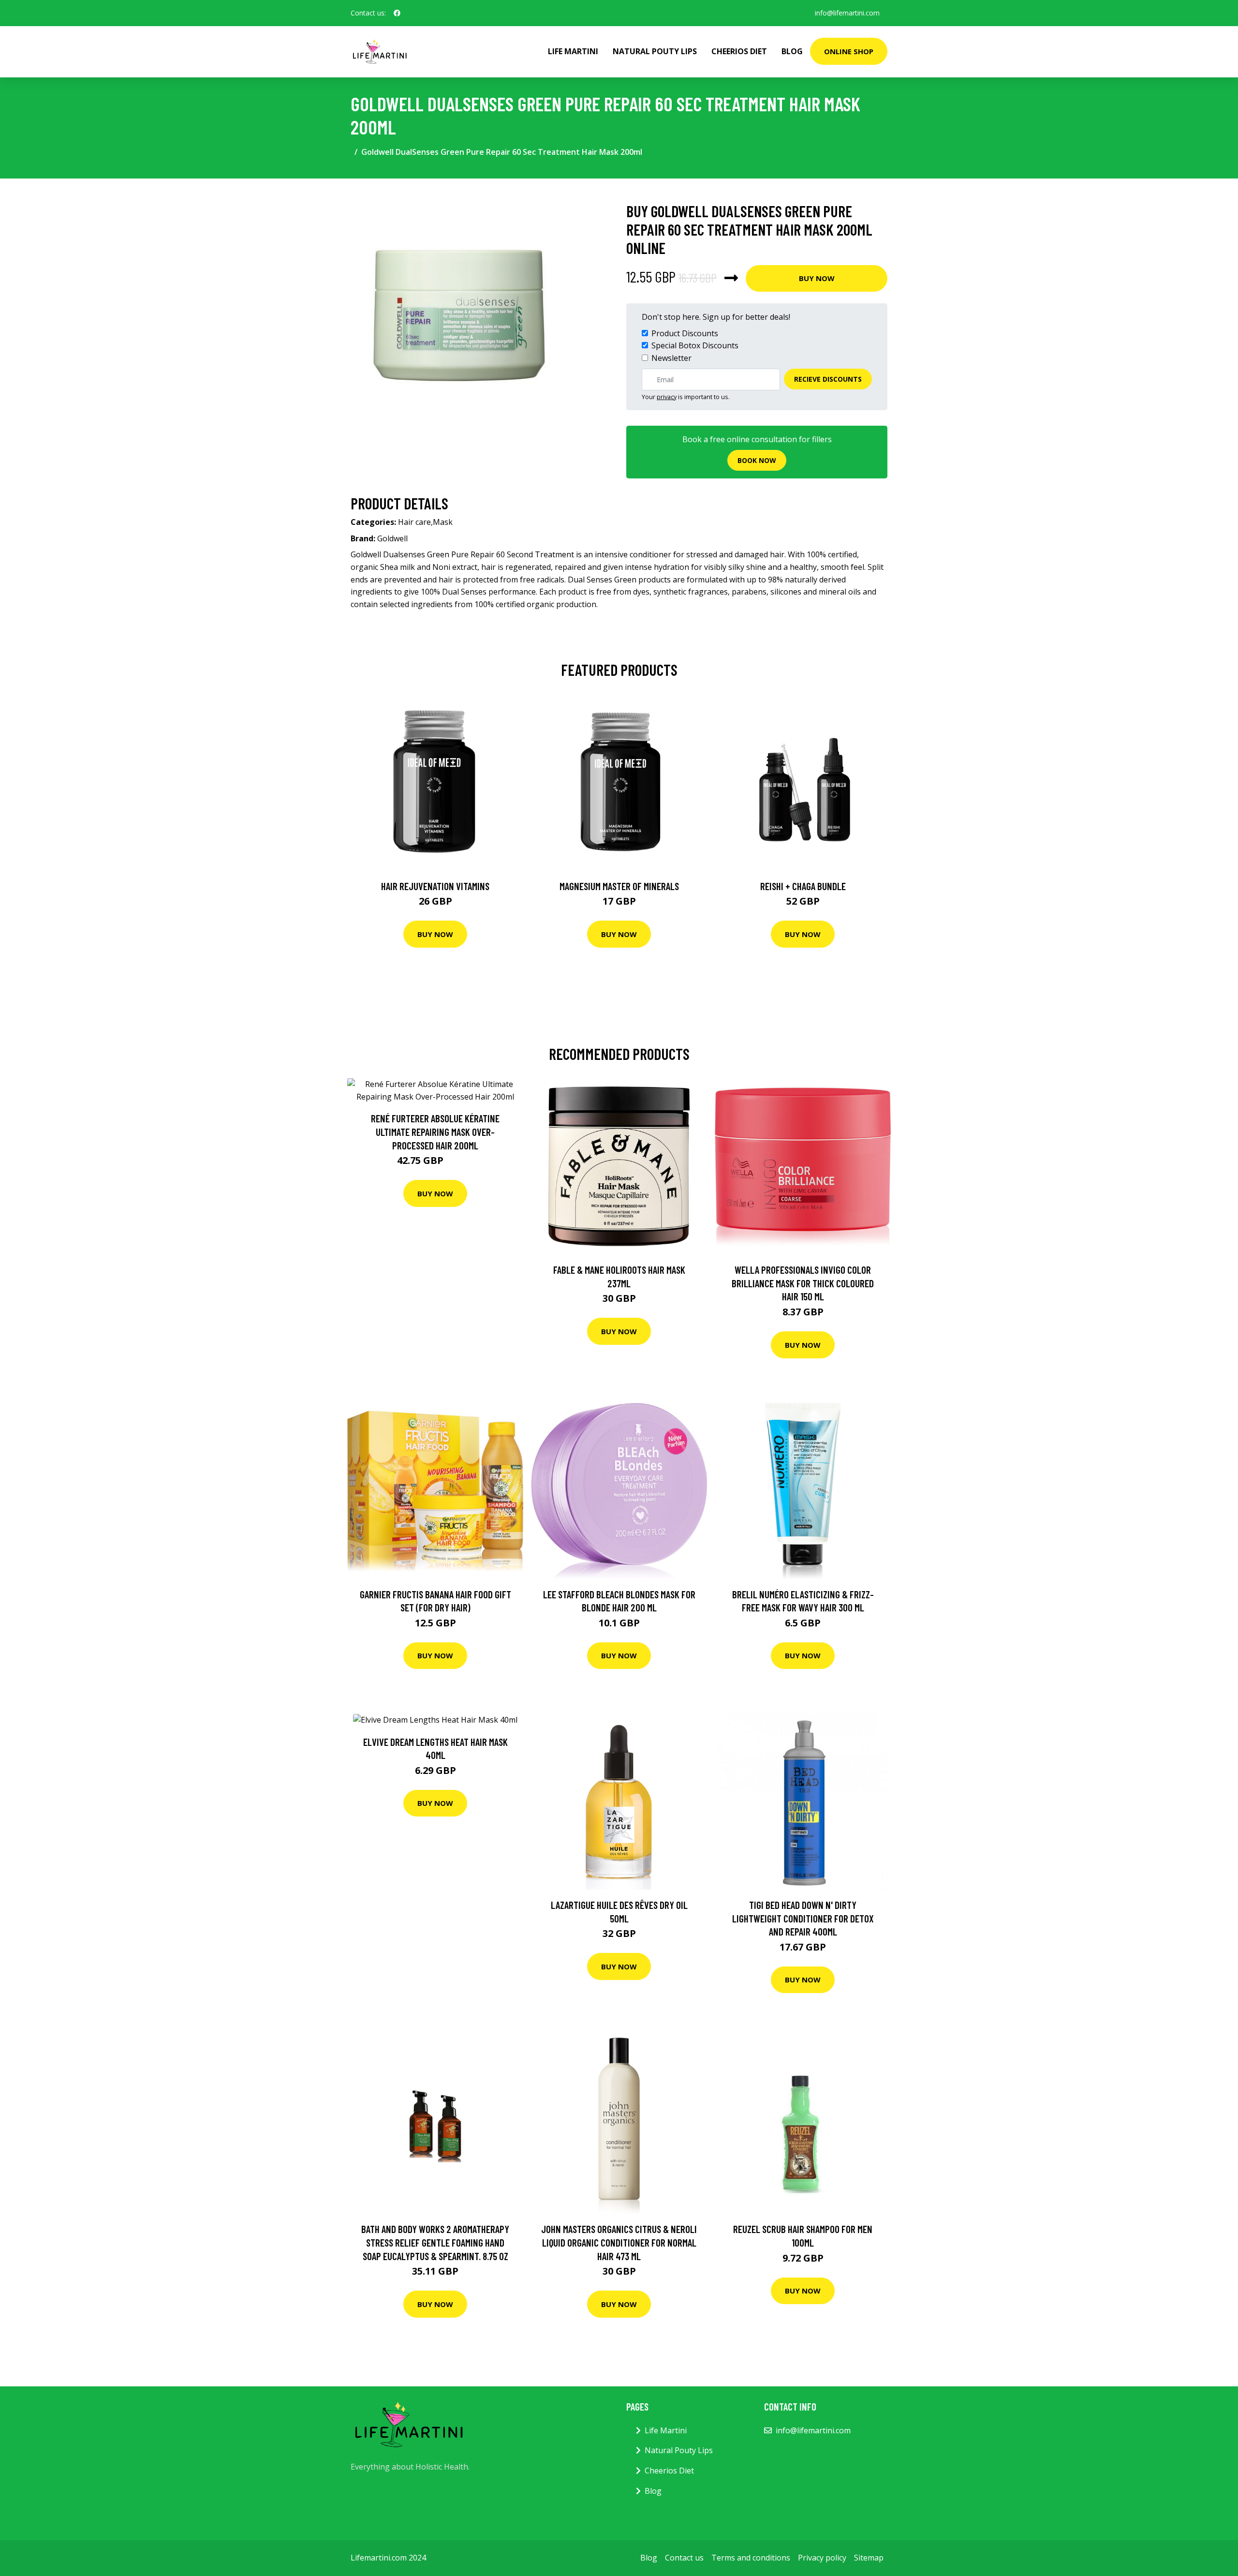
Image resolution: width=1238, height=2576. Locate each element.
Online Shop (849, 51)
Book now (757, 460)
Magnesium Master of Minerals (619, 886)
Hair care (414, 522)
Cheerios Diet (739, 51)
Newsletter (671, 358)
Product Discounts (685, 333)
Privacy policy (822, 2558)
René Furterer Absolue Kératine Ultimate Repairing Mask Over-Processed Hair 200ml (435, 1132)
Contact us (684, 2558)
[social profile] (397, 13)
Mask (443, 522)
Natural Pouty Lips (655, 51)
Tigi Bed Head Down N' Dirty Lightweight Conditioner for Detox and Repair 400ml (803, 1918)
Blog (792, 51)
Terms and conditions (751, 2558)
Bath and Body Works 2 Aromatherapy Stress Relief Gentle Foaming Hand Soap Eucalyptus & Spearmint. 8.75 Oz (435, 2242)
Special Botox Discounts (695, 345)
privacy (667, 397)
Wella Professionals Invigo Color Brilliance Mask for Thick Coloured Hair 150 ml (803, 1283)
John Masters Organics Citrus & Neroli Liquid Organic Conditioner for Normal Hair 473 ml (619, 2242)
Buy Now (817, 278)
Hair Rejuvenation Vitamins (435, 886)
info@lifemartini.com (847, 13)
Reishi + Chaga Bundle (803, 886)
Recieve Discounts (828, 379)
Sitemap (869, 2558)
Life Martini (573, 51)
